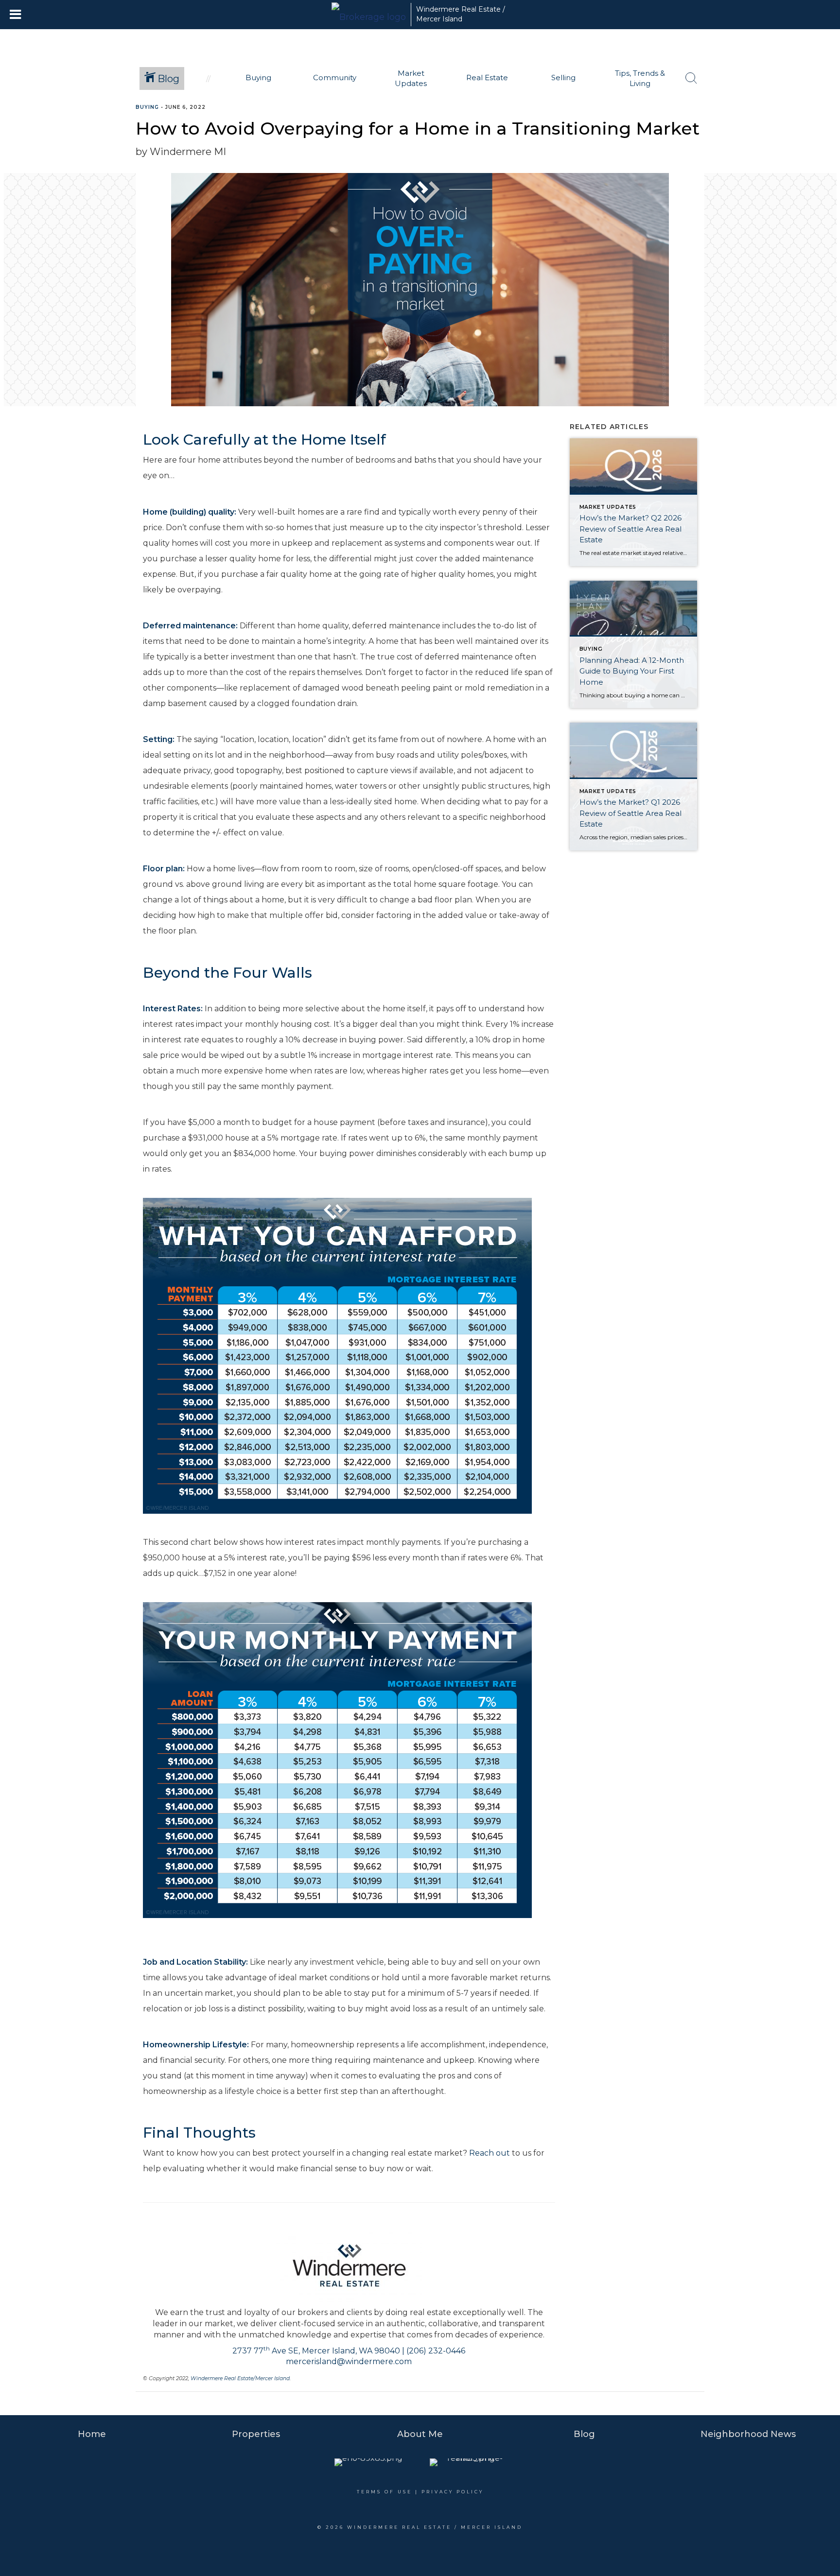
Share (825, 126)
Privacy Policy (453, 2492)
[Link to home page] (369, 15)
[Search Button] (691, 78)
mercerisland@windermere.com (349, 2361)
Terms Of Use (385, 2492)
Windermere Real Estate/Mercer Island (240, 2378)
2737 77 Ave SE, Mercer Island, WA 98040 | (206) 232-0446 (349, 2351)
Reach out (490, 2153)
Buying (147, 107)
